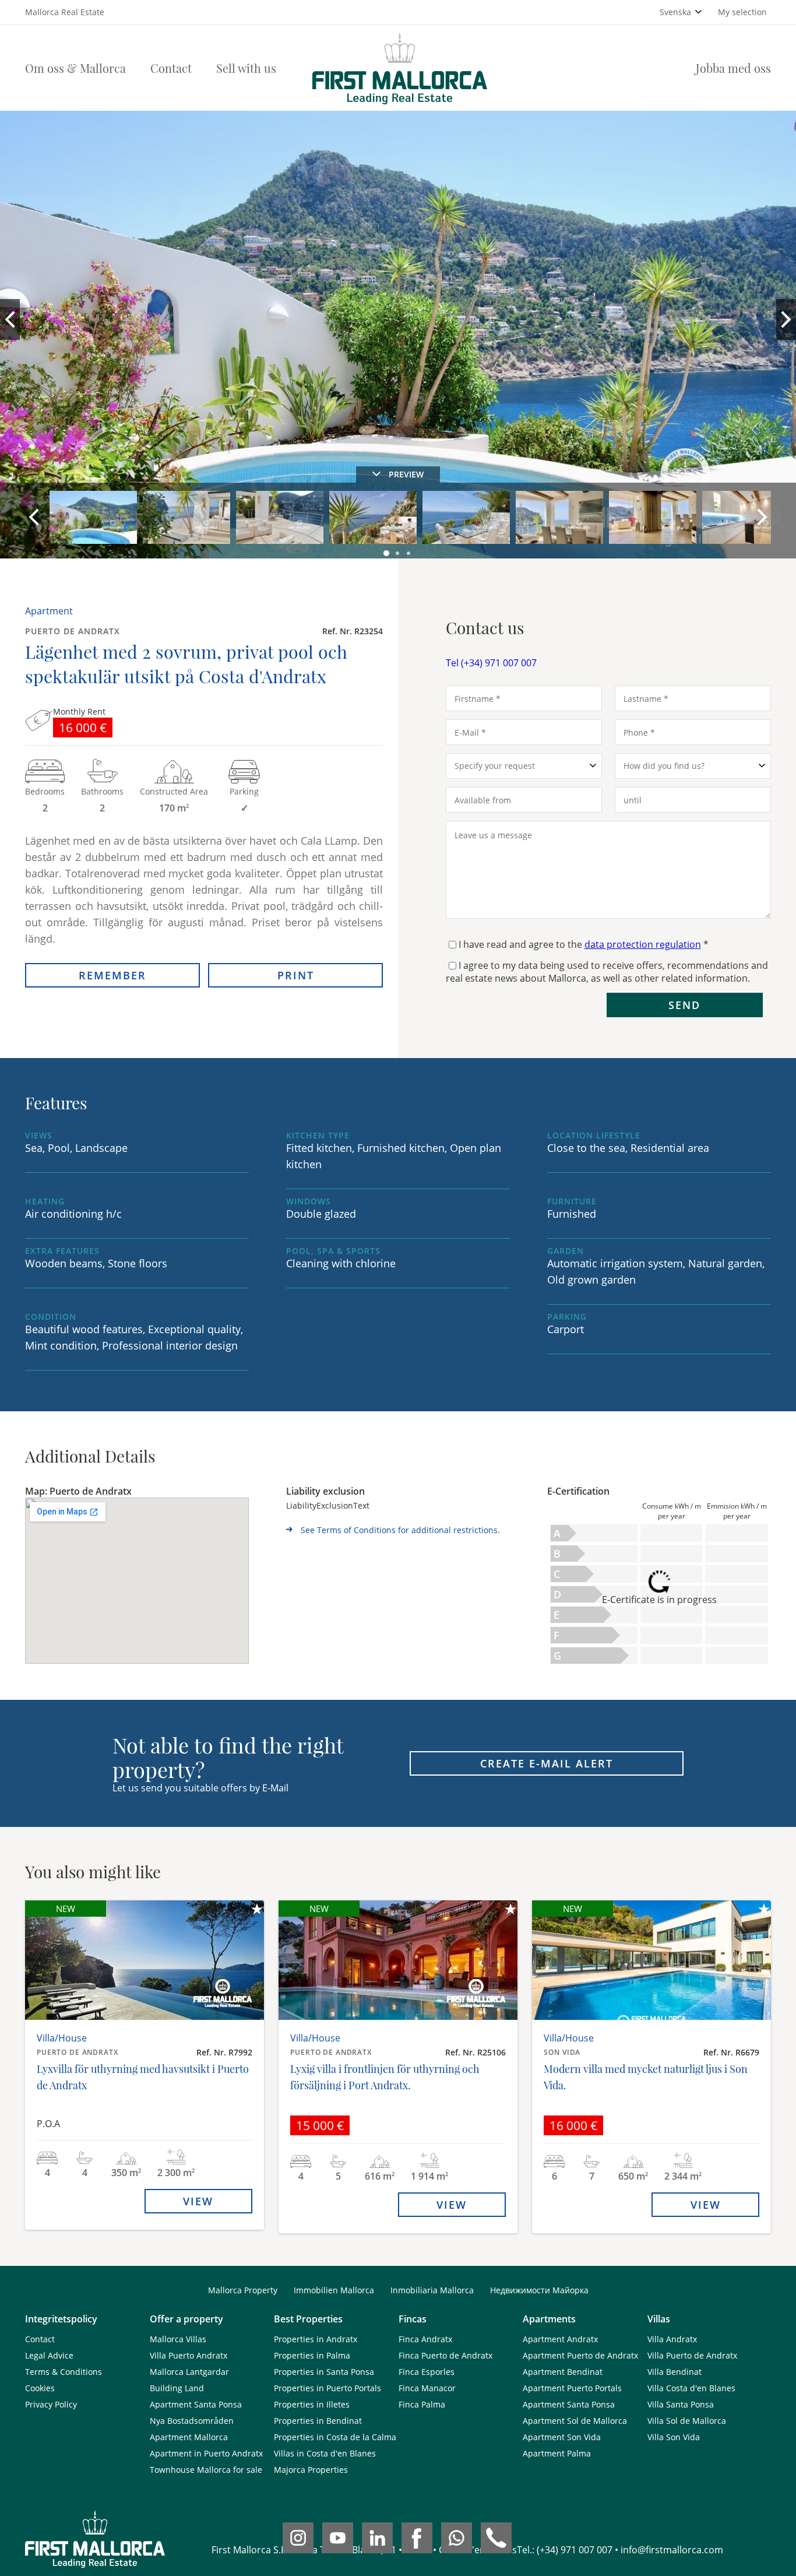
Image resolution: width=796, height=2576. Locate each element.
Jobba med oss (733, 68)
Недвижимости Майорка (539, 2290)
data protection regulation (643, 944)
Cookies (40, 2388)
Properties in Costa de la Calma (335, 2437)
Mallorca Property (243, 2290)
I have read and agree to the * (584, 944)
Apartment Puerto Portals (572, 2388)
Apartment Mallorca (189, 2437)
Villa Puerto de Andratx (692, 2355)
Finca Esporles (427, 2372)
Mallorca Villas (178, 2339)
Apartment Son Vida (562, 2437)
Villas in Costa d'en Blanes (325, 2453)
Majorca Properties (311, 2470)
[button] (387, 554)
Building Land (177, 2388)
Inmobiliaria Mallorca (432, 2290)
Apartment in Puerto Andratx (206, 2453)
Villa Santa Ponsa (681, 2404)
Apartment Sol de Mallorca (575, 2421)
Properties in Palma (312, 2355)
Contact (171, 68)
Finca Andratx (425, 2339)
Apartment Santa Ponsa (196, 2404)
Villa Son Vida (674, 2437)
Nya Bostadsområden (192, 2421)
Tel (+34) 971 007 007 (491, 663)
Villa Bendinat (675, 2372)
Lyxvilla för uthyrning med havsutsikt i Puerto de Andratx (143, 2077)
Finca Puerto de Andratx (445, 2355)
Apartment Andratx (560, 2339)
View (198, 2201)
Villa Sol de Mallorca (687, 2421)
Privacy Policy (51, 2404)
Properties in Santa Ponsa (324, 2372)
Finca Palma (422, 2404)
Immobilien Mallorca (334, 2290)
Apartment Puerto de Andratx (580, 2355)
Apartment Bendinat (563, 2372)
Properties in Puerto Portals (327, 2388)
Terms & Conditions (64, 2372)
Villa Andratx (672, 2339)
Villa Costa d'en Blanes (691, 2388)
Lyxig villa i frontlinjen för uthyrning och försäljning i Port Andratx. (385, 2077)
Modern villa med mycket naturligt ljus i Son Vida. (646, 2077)
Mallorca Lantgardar (189, 2372)
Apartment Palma (557, 2453)
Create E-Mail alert (547, 1763)
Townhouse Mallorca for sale (206, 2470)
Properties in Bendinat (318, 2421)
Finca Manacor (427, 2388)
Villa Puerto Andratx (189, 2355)
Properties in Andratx (316, 2339)
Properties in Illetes (312, 2404)
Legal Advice (49, 2355)
